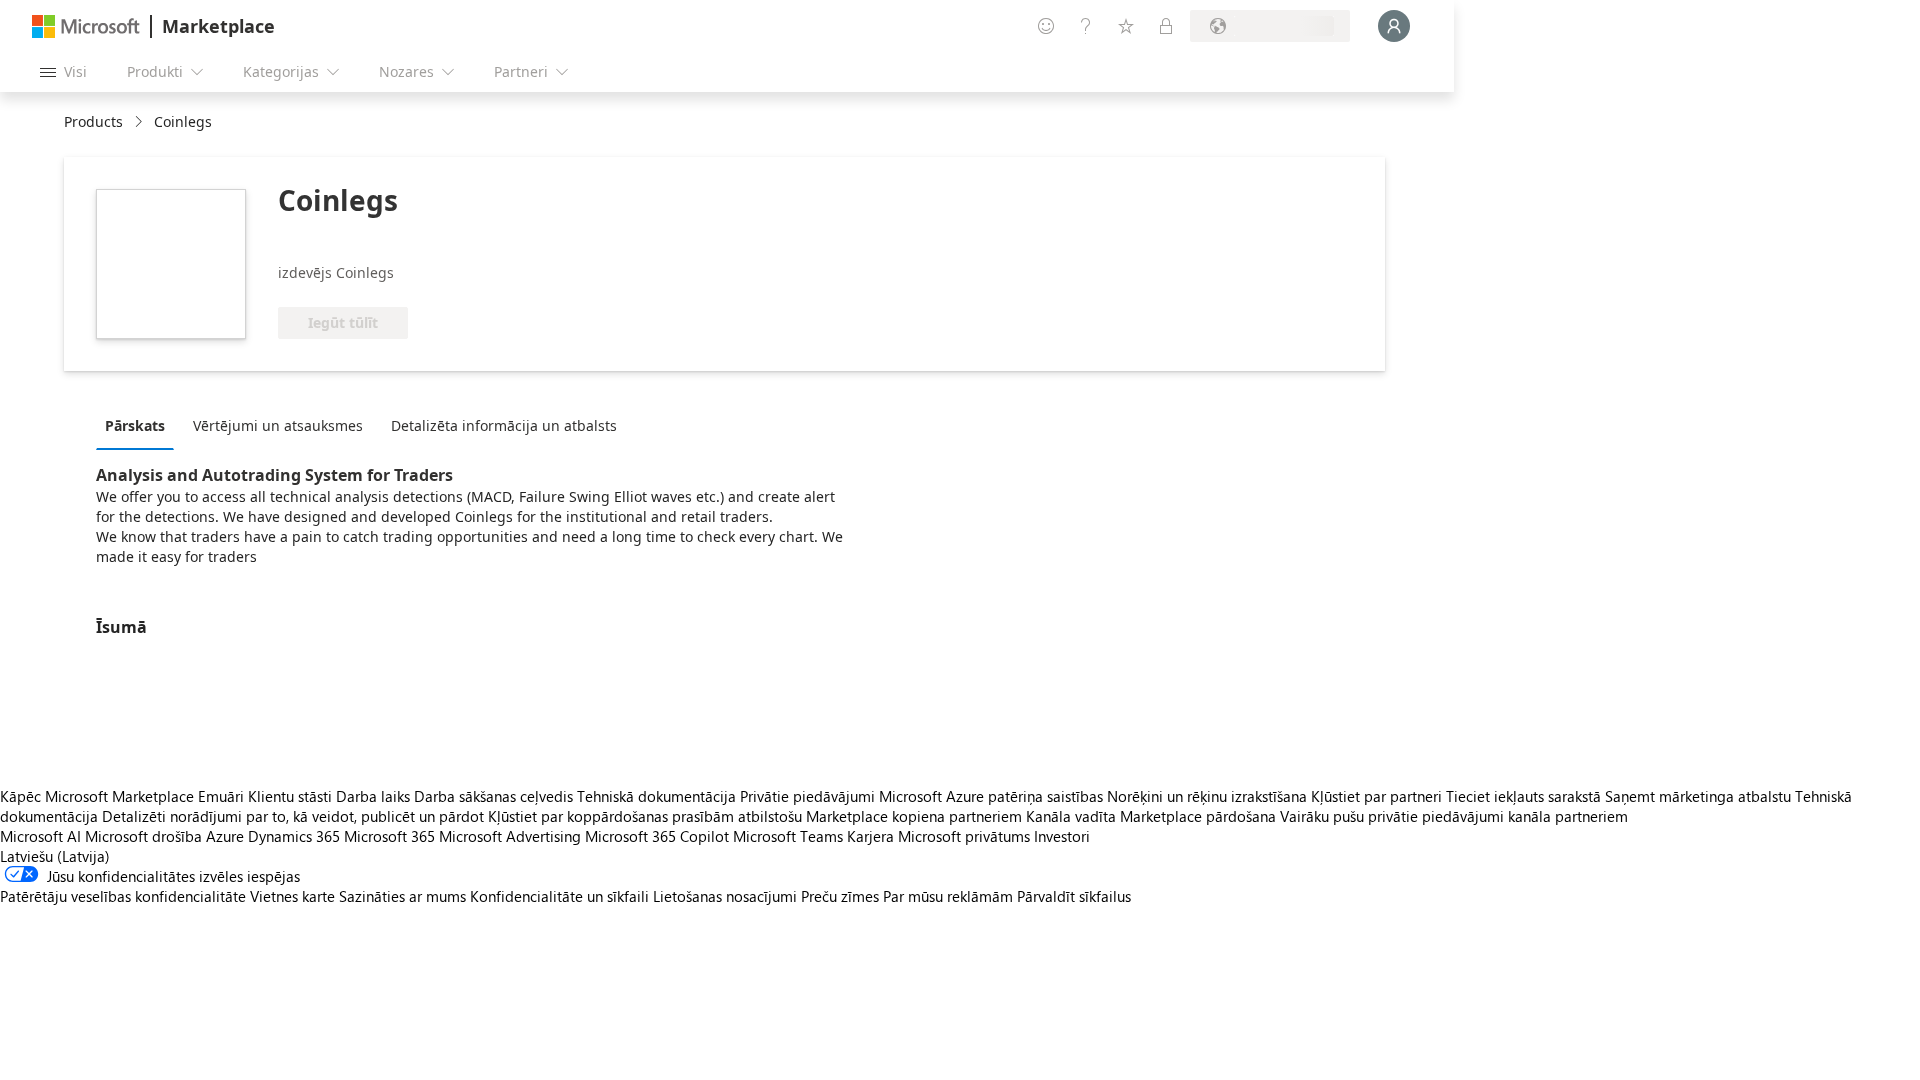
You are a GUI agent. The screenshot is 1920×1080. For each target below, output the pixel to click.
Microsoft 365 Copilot (657, 836)
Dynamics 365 (294, 836)
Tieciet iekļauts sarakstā (1523, 796)
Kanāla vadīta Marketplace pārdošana (1151, 816)
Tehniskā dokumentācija (656, 796)
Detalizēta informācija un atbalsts (504, 425)
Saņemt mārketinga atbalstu (1698, 796)
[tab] (140, 425)
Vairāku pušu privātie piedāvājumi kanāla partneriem (1454, 816)
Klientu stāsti (290, 796)
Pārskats (135, 425)
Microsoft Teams (788, 836)
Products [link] (93, 121)
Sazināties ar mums (402, 896)
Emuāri (221, 796)
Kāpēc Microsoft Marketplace (97, 796)
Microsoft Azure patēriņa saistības (993, 796)
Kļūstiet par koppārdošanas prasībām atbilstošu (645, 816)
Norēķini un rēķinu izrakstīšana (1207, 796)
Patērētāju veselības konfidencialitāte (123, 896)
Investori (1062, 836)
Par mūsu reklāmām (948, 896)
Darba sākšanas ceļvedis (493, 796)
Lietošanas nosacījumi (725, 896)
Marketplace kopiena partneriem (914, 816)
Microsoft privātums (964, 836)
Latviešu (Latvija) (55, 856)
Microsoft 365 (389, 836)
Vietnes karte (292, 896)
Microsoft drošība (143, 836)
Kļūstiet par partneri (1376, 796)
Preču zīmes (840, 896)
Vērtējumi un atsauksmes (278, 425)
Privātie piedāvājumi (807, 796)
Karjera (870, 836)
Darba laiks (373, 796)
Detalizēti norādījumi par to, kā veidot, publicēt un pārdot (293, 816)
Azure (225, 836)
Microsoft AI (40, 836)
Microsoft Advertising (510, 836)
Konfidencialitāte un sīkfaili (559, 896)
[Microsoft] (86, 26)
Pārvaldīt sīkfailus (1074, 896)
